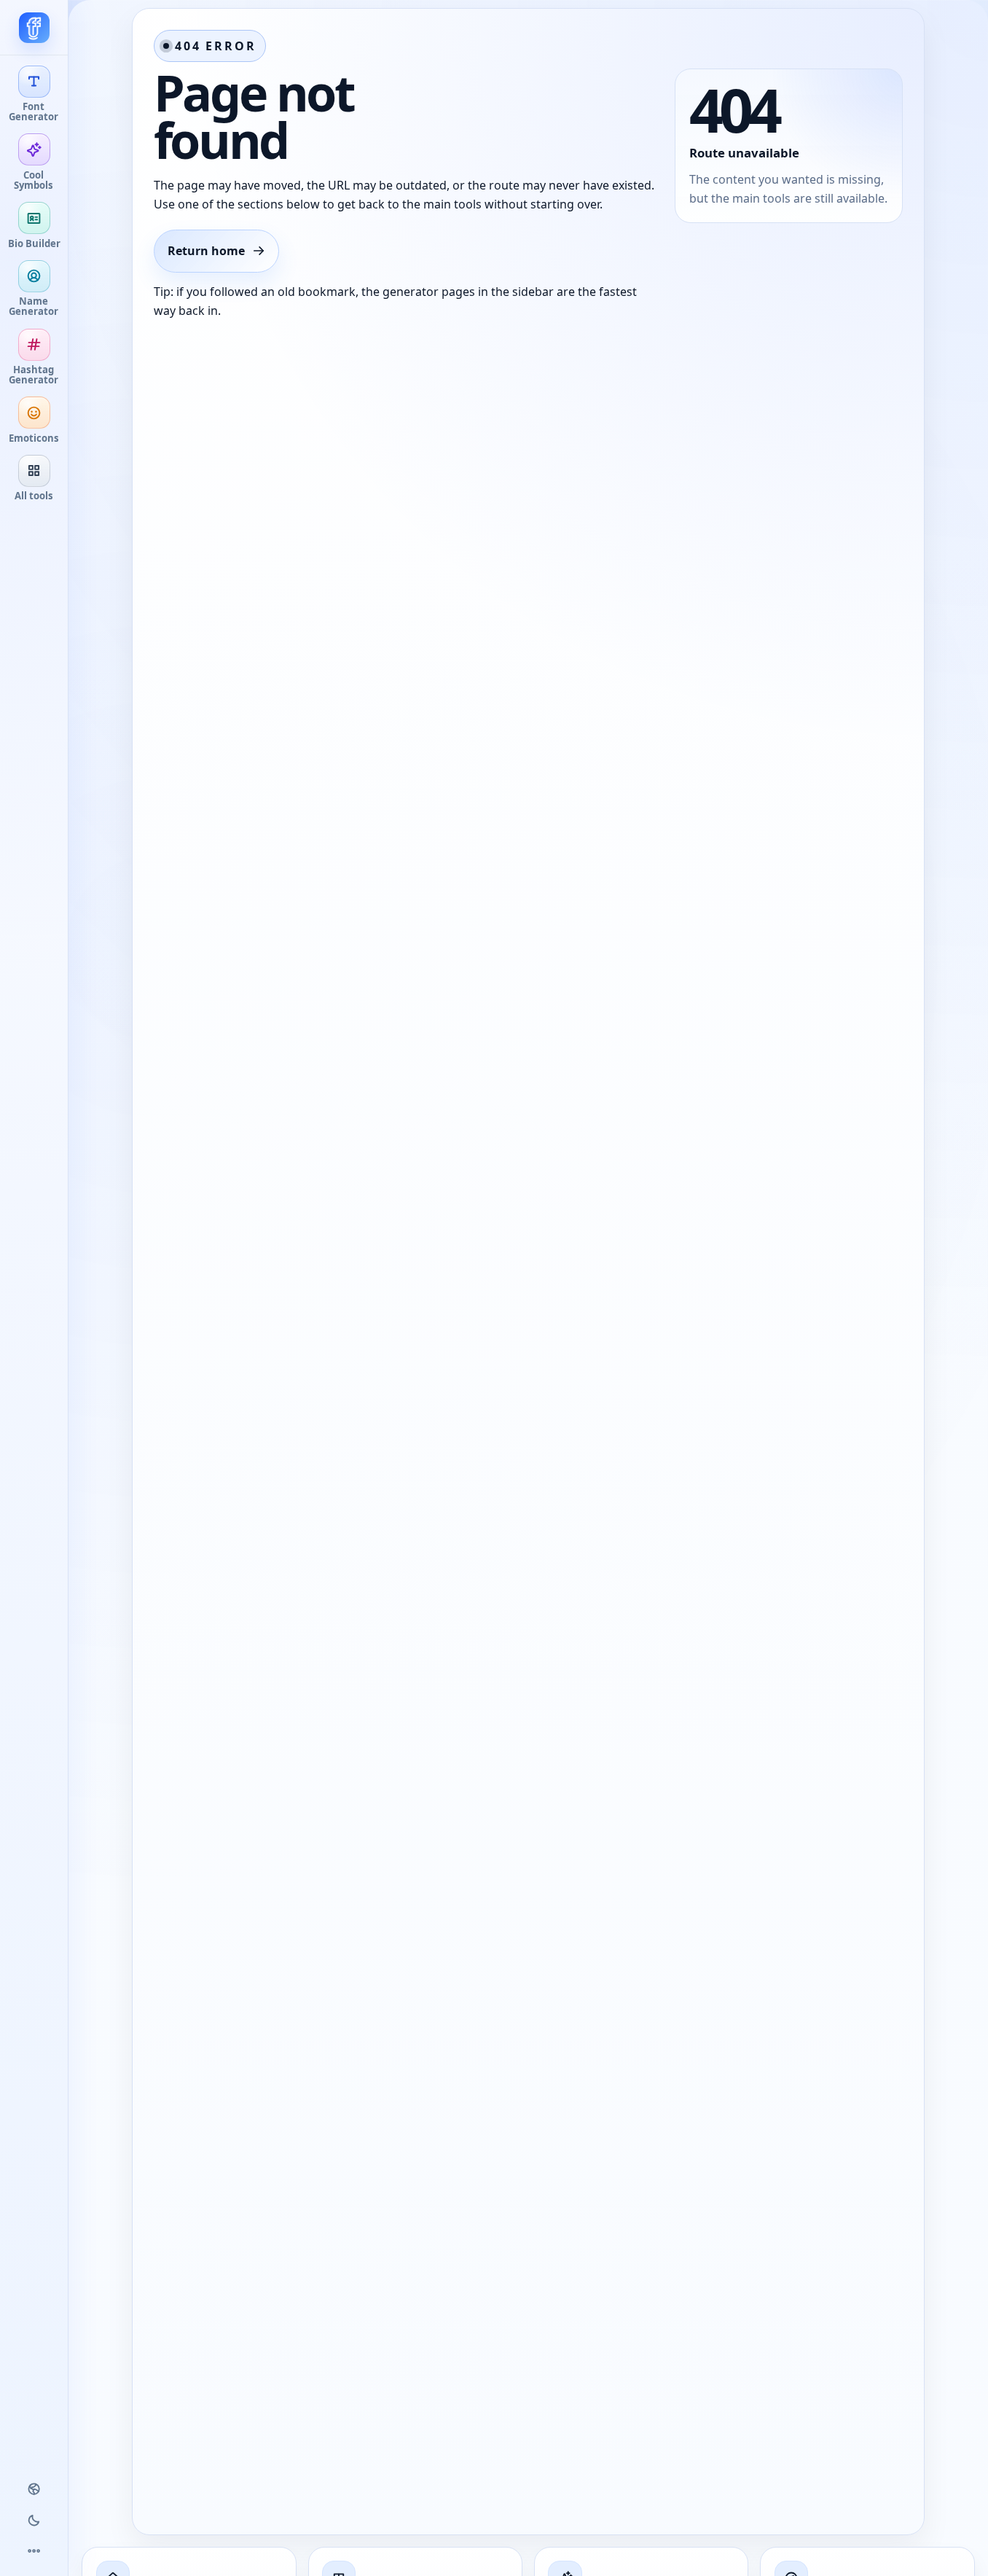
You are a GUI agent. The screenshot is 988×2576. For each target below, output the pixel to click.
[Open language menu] (34, 2489)
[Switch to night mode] (34, 2520)
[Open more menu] (34, 2551)
